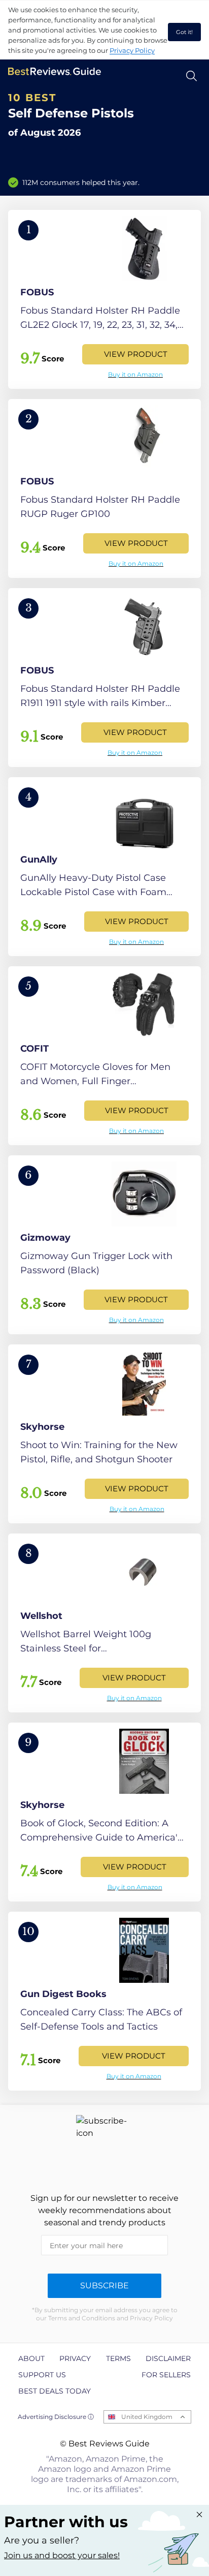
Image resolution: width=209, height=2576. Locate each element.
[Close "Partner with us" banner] (199, 2514)
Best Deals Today (55, 2391)
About (31, 2358)
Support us (42, 2375)
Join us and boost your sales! (62, 2555)
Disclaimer (168, 2358)
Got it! (184, 32)
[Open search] (191, 76)
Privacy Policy (132, 50)
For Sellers (166, 2375)
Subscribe (104, 2286)
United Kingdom (147, 2417)
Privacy (75, 2358)
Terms (118, 2358)
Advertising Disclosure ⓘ (56, 2417)
